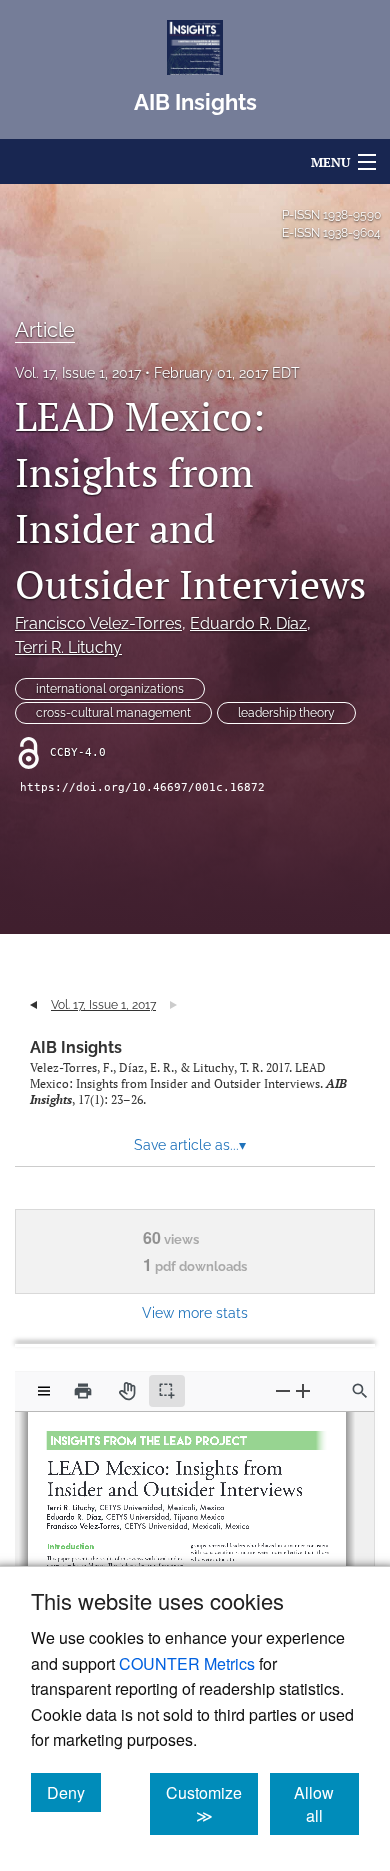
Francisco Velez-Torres (98, 623)
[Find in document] (360, 1391)
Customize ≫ (212, 1804)
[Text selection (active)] (167, 1391)
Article (45, 330)
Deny (74, 1792)
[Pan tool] (127, 1391)
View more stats (195, 1312)
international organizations (110, 689)
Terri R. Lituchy (68, 647)
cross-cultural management (113, 713)
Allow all (326, 1804)
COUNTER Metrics (187, 1663)
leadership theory (286, 713)
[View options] (44, 1391)
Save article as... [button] (190, 1145)
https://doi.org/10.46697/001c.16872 (142, 787)
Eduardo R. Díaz (248, 623)
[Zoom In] (303, 1390)
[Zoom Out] (283, 1390)
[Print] (83, 1391)
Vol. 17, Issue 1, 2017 (78, 373)
